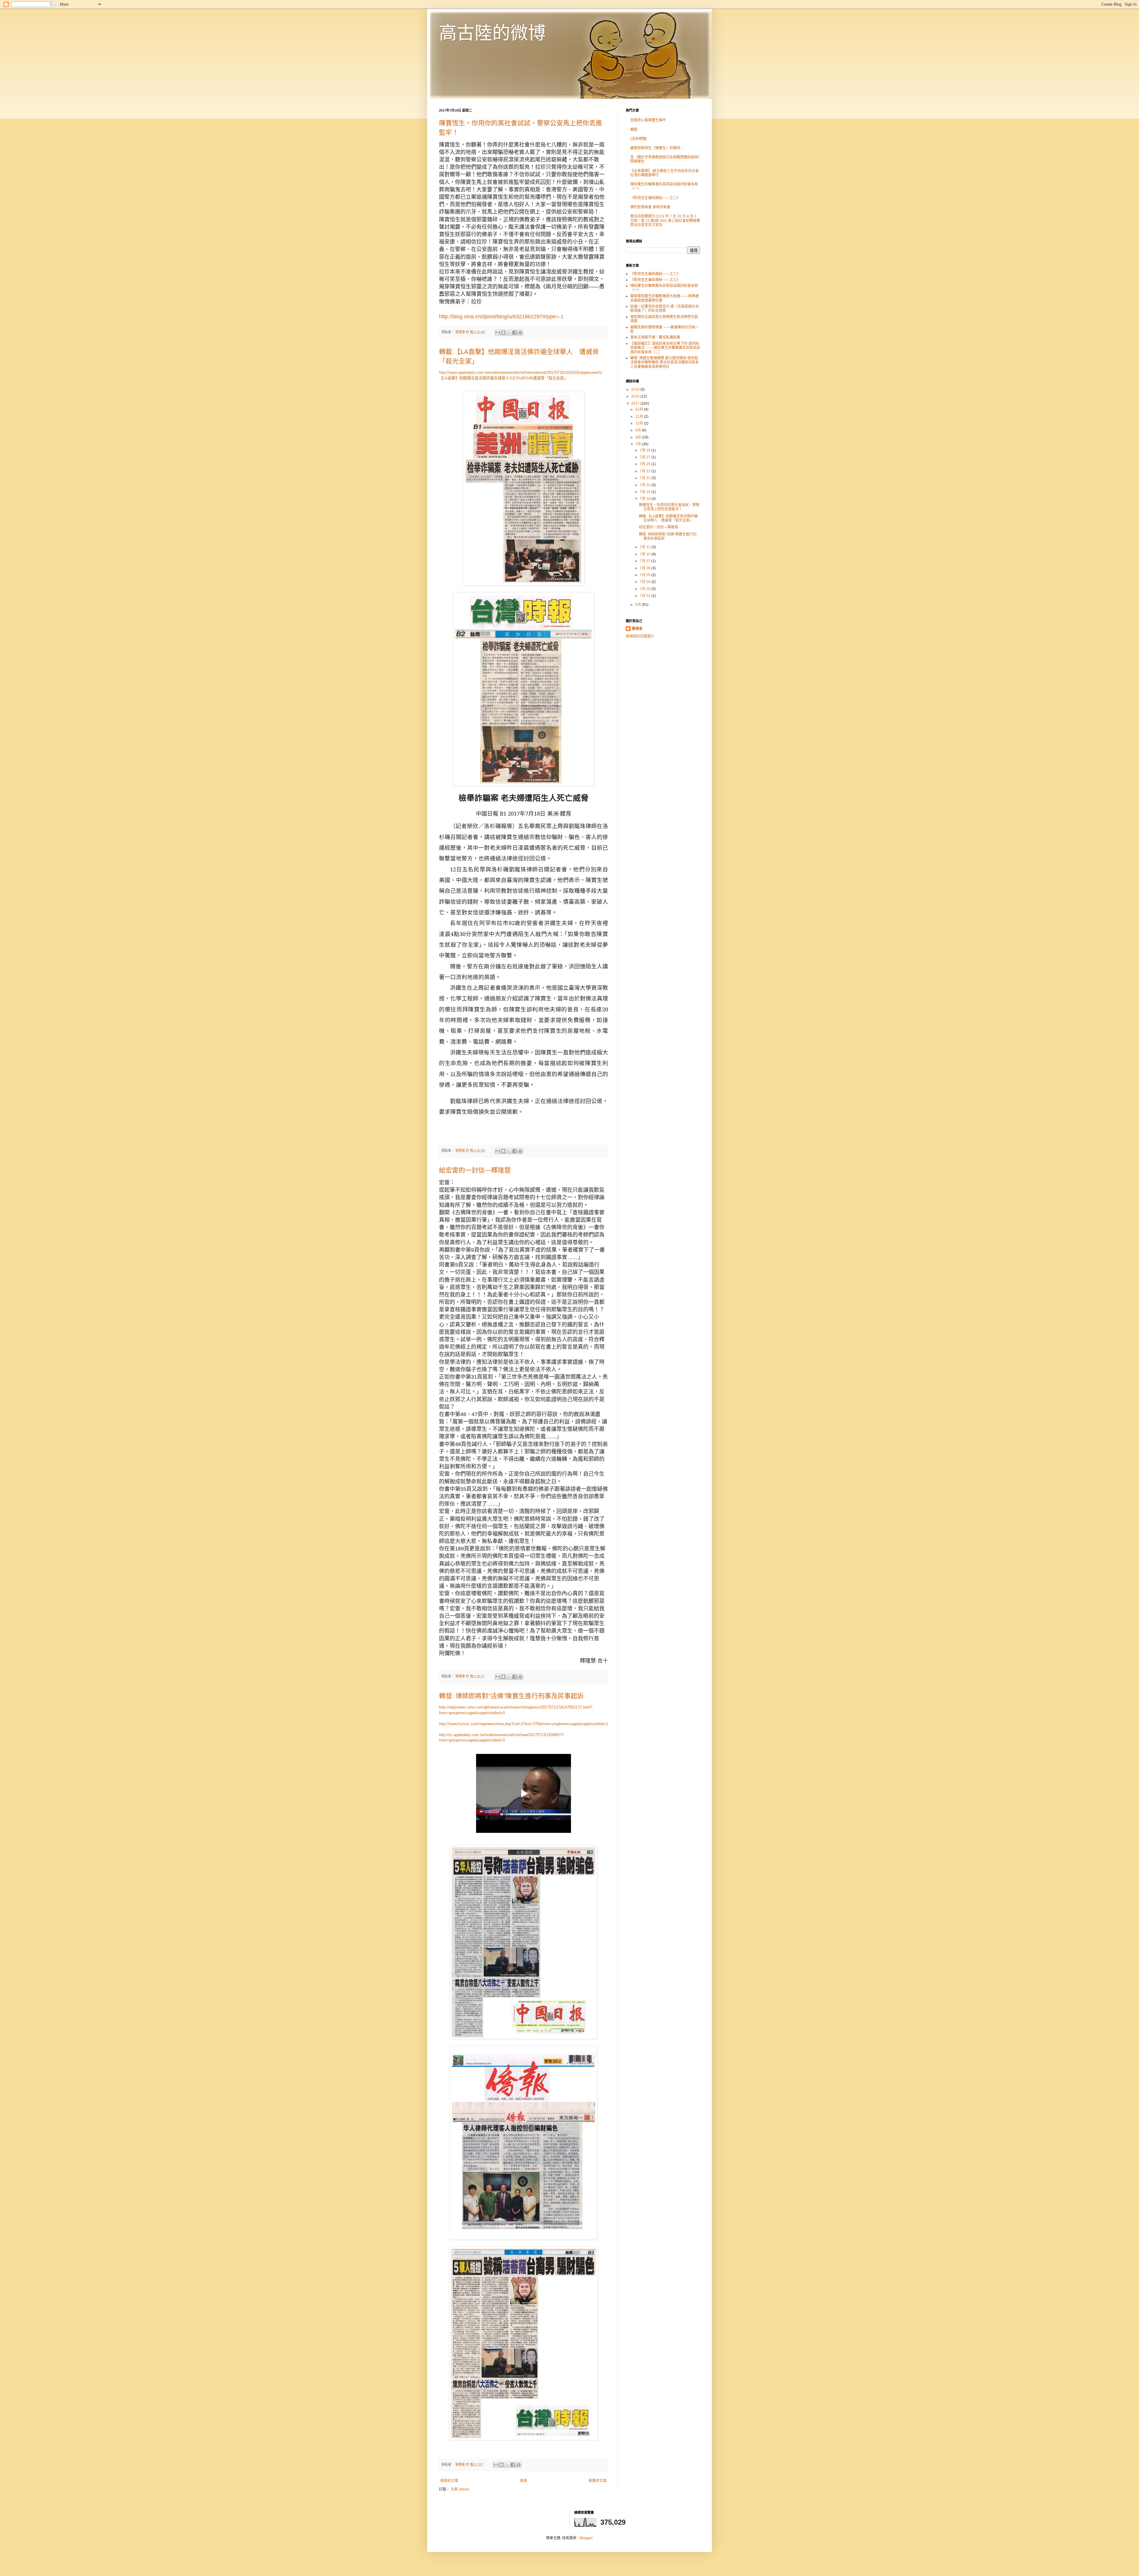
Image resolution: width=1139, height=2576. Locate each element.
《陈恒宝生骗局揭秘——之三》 (655, 280)
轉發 (634, 130)
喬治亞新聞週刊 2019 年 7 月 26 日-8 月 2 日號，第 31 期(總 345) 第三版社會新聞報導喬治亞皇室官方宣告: (665, 221)
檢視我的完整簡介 (640, 636)
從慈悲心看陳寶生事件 (648, 120)
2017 (636, 403)
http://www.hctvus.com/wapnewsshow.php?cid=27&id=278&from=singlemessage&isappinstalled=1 (524, 1724)
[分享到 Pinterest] (520, 333)
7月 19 (646, 492)
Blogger (586, 2538)
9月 (639, 430)
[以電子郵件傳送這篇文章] (498, 333)
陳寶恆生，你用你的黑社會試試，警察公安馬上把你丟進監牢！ (669, 507)
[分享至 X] (509, 333)
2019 (636, 390)
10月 (640, 423)
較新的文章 (449, 2481)
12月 (640, 409)
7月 (639, 444)
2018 (636, 396)
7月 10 (646, 554)
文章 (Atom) (460, 2489)
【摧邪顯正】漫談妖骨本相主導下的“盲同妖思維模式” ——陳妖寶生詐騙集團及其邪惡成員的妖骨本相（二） (665, 348)
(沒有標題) (639, 139)
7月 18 (646, 499)
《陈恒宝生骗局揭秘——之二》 (655, 198)
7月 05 (646, 575)
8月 (639, 437)
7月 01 (646, 596)
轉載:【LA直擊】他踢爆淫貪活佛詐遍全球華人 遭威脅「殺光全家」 (668, 518)
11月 (640, 417)
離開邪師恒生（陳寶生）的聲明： (657, 148)
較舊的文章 (598, 2481)
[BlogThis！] (503, 333)
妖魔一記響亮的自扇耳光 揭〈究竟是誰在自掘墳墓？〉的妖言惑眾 (665, 309)
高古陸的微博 (492, 33)
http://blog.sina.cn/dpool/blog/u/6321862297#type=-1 (501, 317)
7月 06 (646, 568)
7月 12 (646, 547)
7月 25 (646, 464)
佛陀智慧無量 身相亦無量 (650, 207)
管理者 (637, 629)
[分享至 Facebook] (515, 333)
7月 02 (646, 589)
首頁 (524, 2481)
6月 (639, 605)
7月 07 (646, 561)
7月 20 (646, 485)
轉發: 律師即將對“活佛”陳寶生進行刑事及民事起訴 (511, 1696)
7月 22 (646, 478)
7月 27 (646, 457)
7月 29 (646, 450)
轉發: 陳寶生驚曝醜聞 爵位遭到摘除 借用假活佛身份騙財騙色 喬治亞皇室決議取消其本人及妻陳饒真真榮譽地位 (665, 362)
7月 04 (646, 582)
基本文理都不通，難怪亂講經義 (655, 337)
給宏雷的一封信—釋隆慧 (475, 1170)
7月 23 (646, 471)
